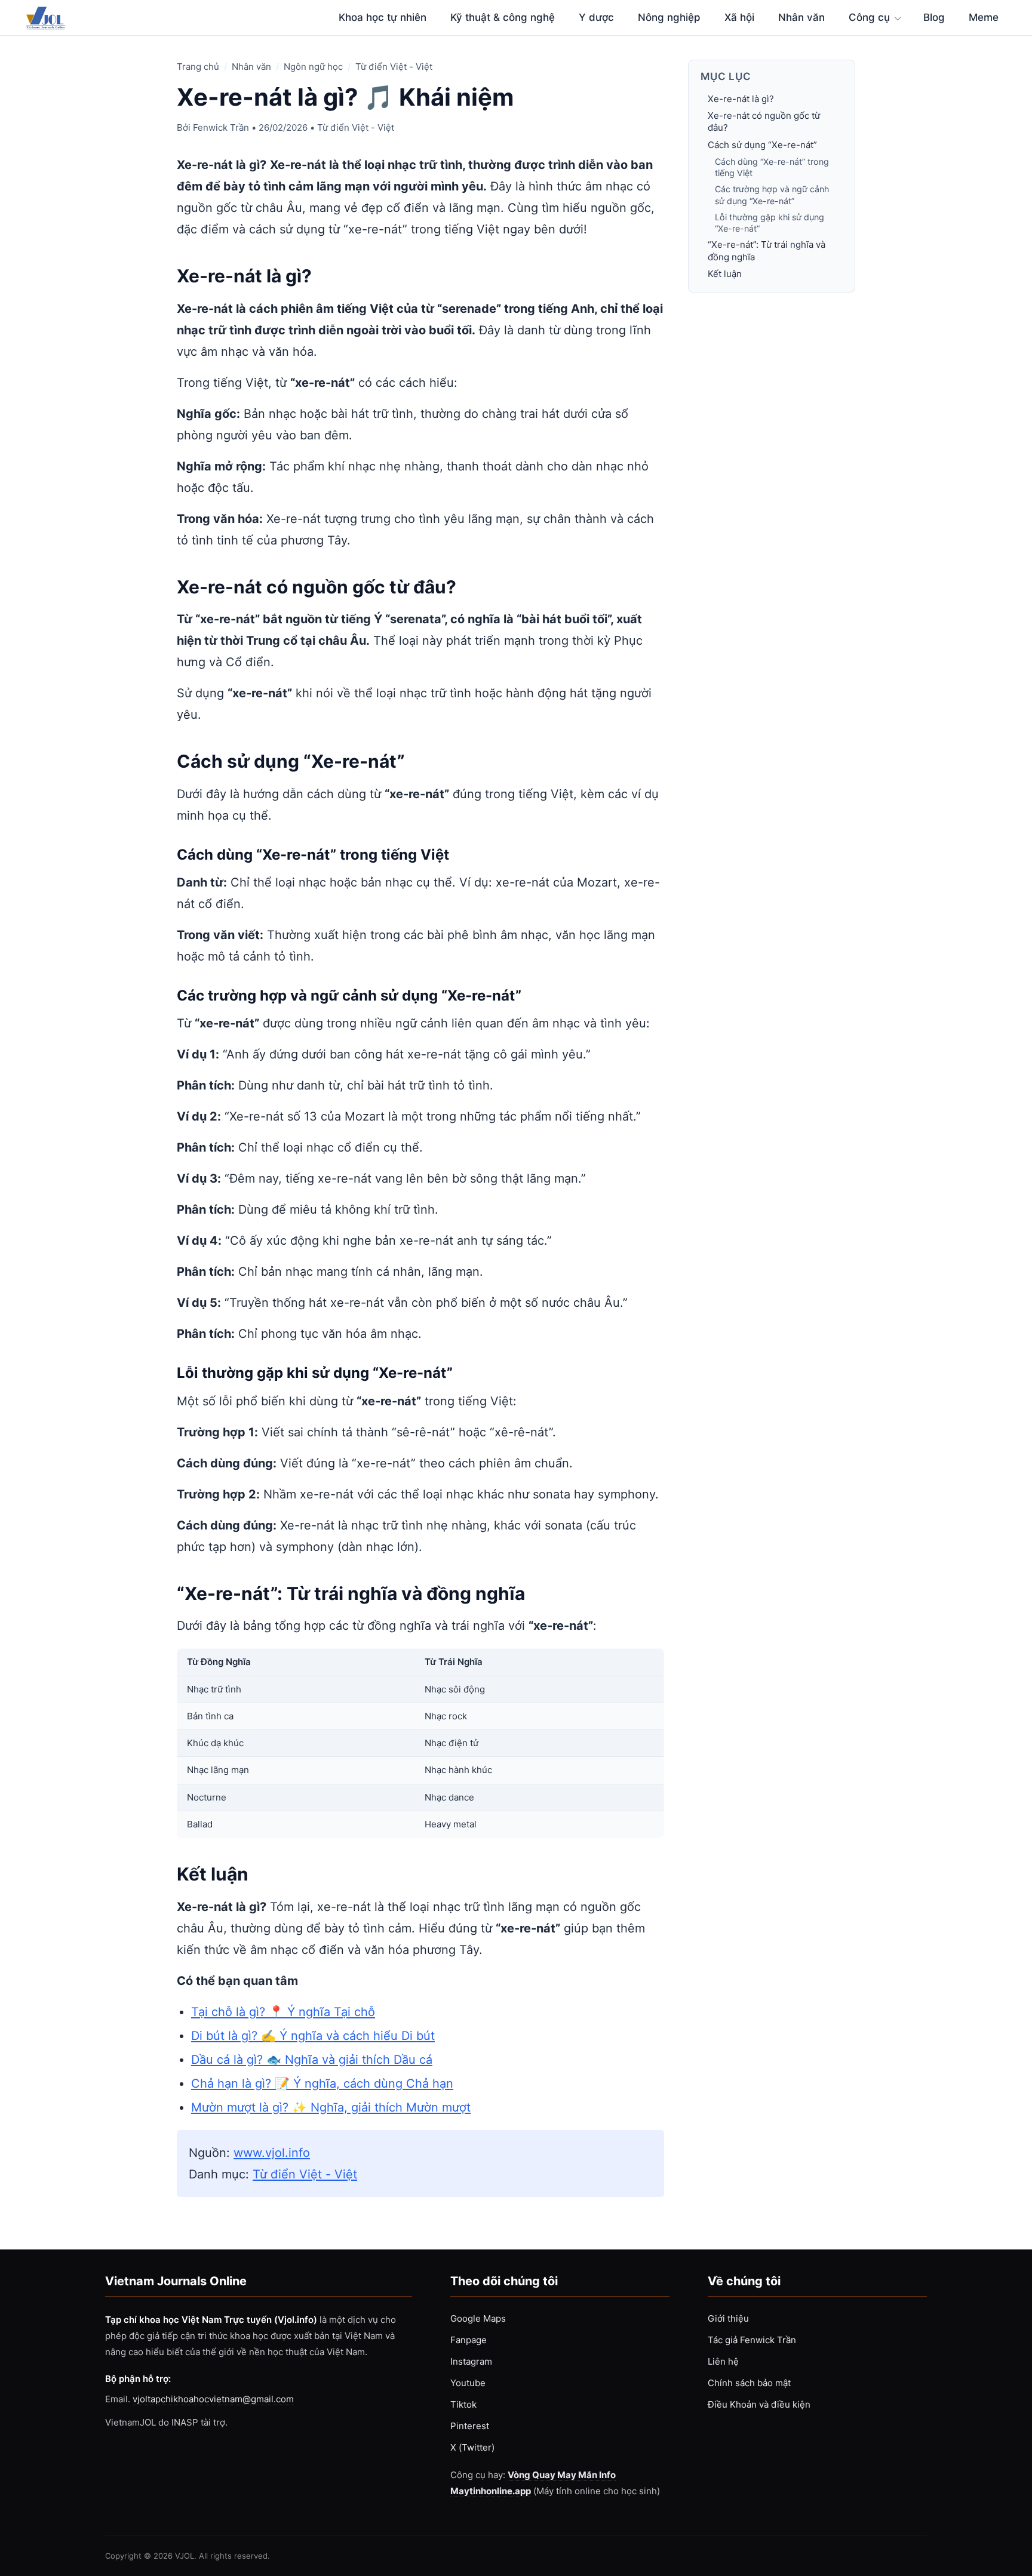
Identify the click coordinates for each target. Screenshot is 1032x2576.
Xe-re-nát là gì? (741, 99)
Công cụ (869, 17)
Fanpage (469, 2340)
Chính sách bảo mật (749, 2383)
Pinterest (470, 2426)
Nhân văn (801, 17)
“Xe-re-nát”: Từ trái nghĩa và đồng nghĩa (767, 251)
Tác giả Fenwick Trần (752, 2340)
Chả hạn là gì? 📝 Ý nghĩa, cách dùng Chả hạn (322, 2083)
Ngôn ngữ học (313, 67)
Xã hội (739, 17)
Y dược (596, 17)
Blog (934, 17)
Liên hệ (723, 2361)
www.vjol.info (272, 2153)
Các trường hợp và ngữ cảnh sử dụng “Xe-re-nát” (772, 195)
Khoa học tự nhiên (383, 17)
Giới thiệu (728, 2318)
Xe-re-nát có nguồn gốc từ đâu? (764, 121)
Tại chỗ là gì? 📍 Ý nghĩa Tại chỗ (283, 2012)
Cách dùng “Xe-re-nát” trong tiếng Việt (772, 167)
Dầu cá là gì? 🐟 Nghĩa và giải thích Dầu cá (312, 2060)
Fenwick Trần (221, 127)
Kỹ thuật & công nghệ (503, 17)
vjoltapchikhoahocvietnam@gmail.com (213, 2399)
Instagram (471, 2361)
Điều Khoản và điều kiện (759, 2404)
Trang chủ (198, 67)
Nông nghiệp (669, 17)
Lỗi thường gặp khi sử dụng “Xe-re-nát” (770, 223)
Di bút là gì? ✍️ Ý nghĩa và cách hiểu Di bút (313, 2036)
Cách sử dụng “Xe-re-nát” (762, 145)
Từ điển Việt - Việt (394, 67)
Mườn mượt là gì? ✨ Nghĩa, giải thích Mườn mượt (331, 2107)
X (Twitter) (472, 2447)
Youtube (468, 2383)
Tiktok (463, 2404)
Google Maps (478, 2318)
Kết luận (725, 274)
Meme (984, 17)
